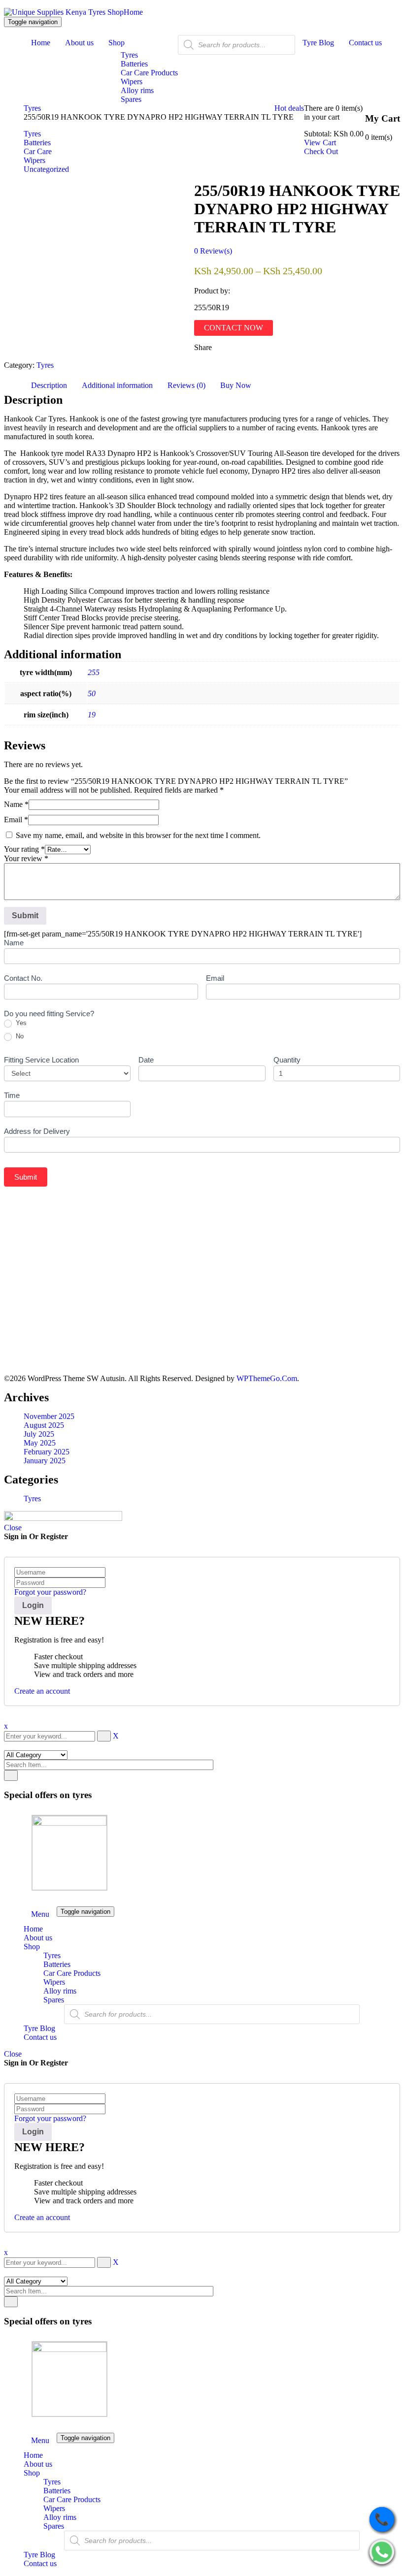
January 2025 (45, 1461)
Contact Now (234, 328)
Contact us (40, 2037)
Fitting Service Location (41, 1060)
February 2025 (47, 1452)
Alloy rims (60, 1991)
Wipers (54, 1982)
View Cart (320, 143)
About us (38, 1938)
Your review (26, 858)
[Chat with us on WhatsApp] (382, 2553)
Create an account (42, 1691)
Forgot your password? (50, 1592)
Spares (54, 2000)
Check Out (321, 151)
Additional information (117, 385)
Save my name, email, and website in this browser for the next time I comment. (138, 835)
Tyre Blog (39, 2028)
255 (94, 672)
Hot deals (289, 108)
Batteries (57, 1964)
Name (16, 804)
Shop (32, 1947)
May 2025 (40, 1443)
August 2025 (44, 1425)
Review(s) (213, 251)
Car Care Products (72, 1973)
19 (92, 715)
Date (146, 1060)
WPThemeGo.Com (267, 1378)
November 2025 (49, 1416)
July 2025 (39, 1434)
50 (92, 693)
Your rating (24, 849)
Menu (40, 1914)
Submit (26, 1177)
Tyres (32, 108)
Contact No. (23, 978)
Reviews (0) (186, 385)
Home (133, 12)
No (19, 1036)
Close (13, 1528)
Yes (20, 1023)
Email (16, 820)
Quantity (287, 1060)
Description (49, 385)
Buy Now (236, 385)
